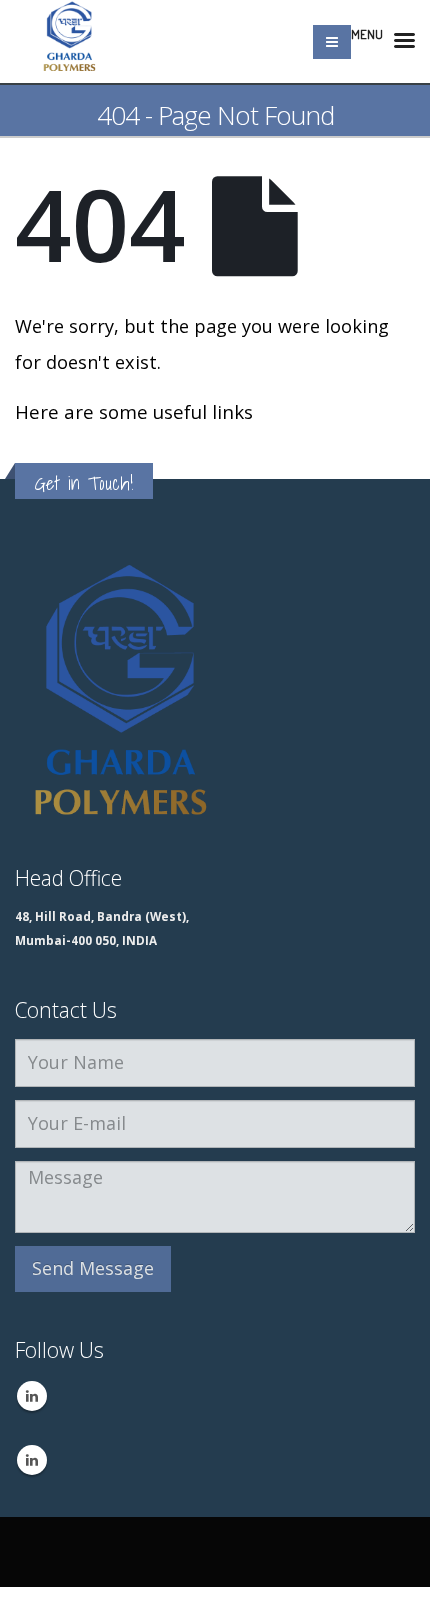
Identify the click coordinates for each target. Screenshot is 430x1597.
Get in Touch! (84, 483)
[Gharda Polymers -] (70, 41)
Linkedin (32, 1396)
